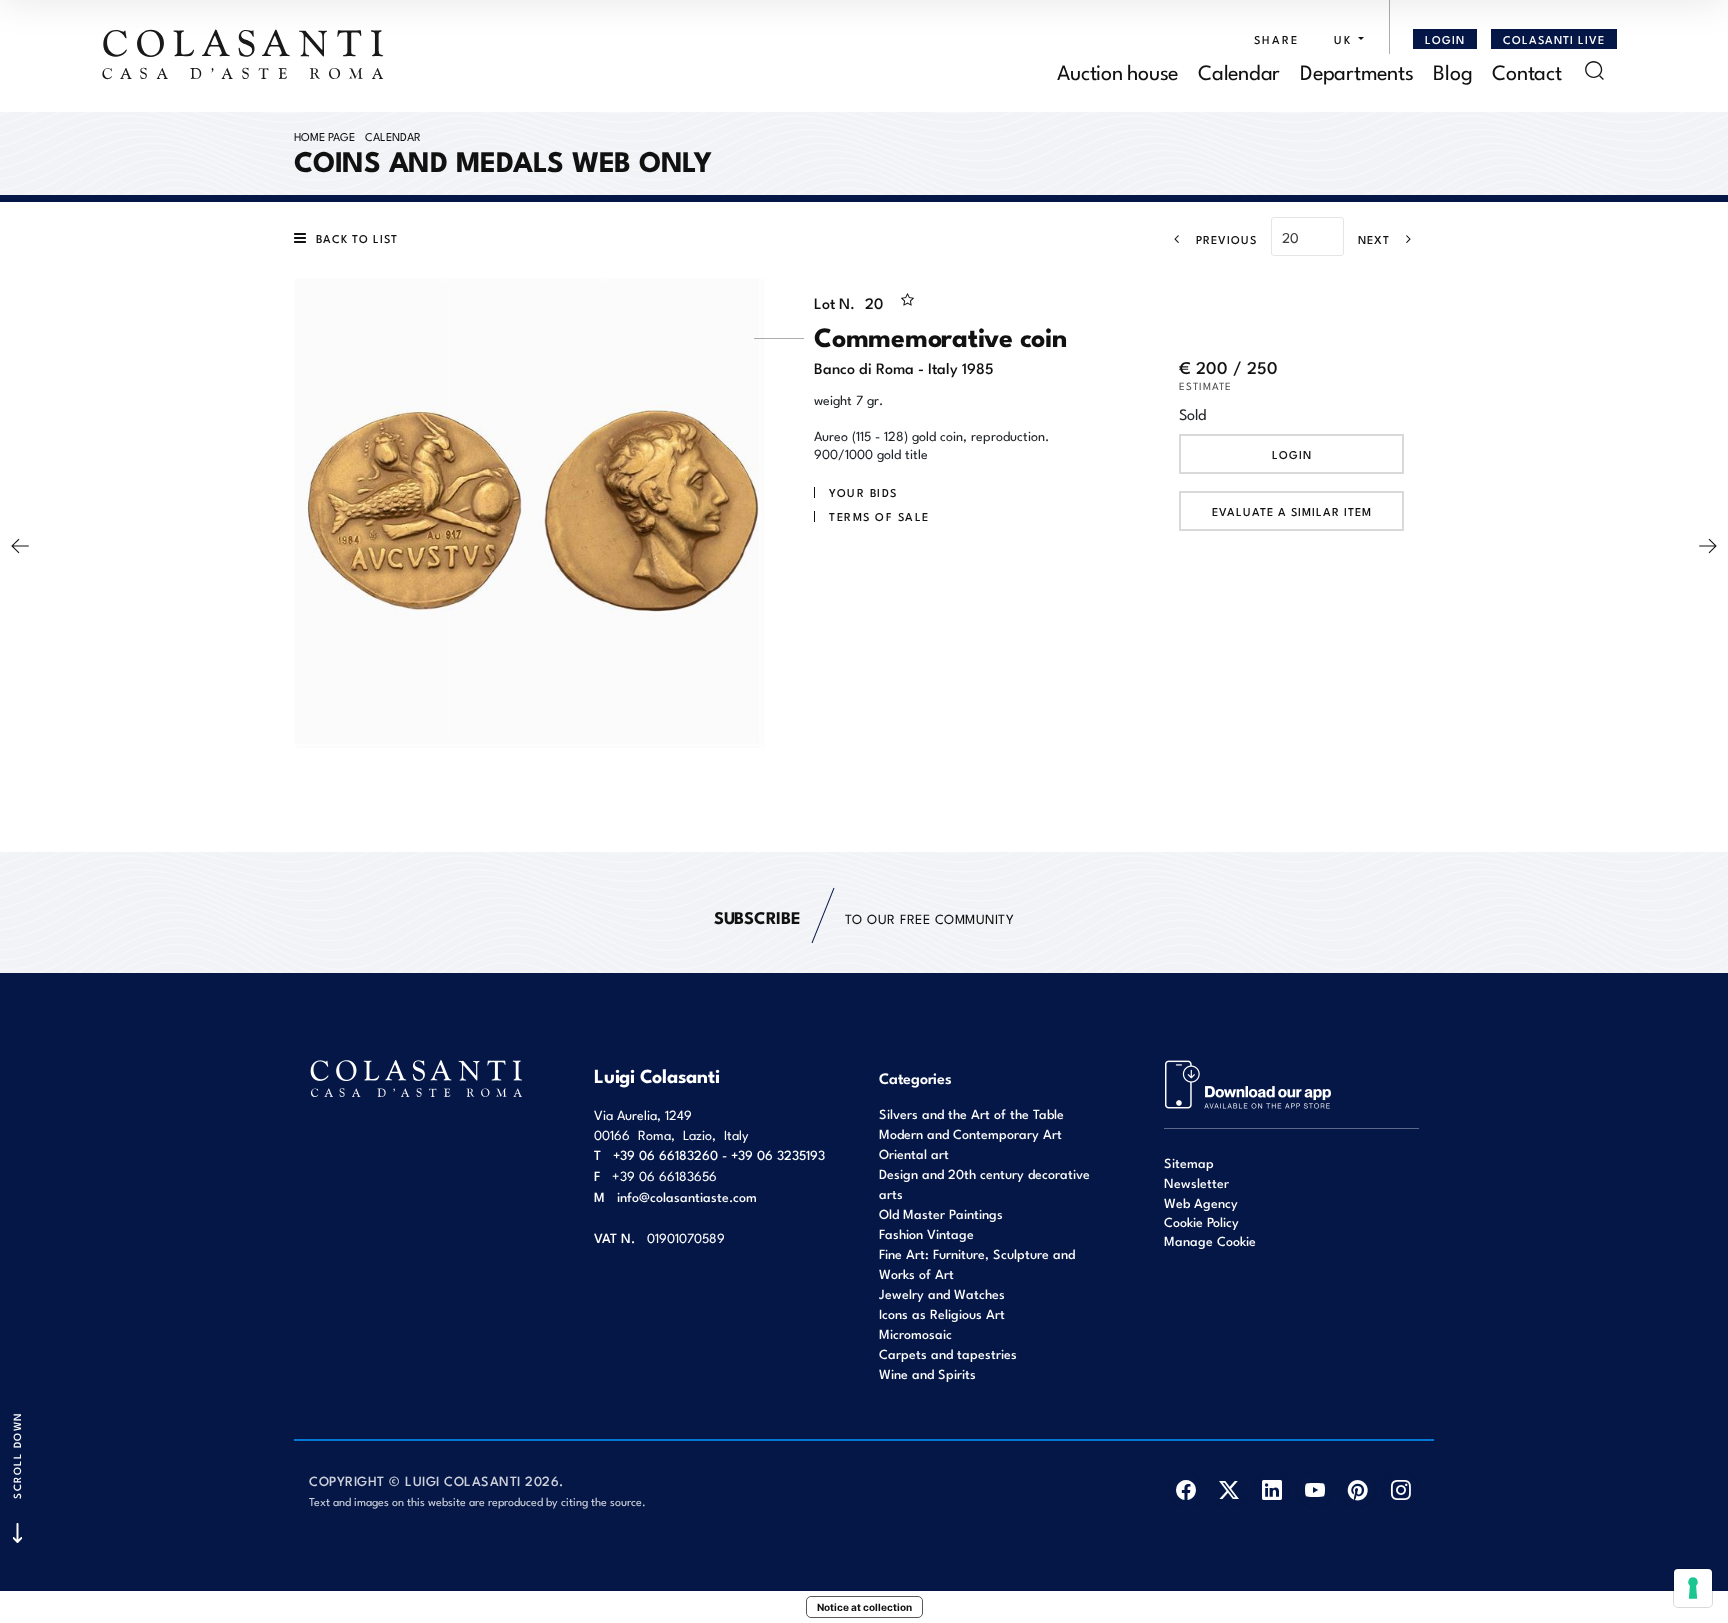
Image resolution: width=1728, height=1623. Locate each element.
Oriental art (914, 1153)
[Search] (1594, 70)
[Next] (1708, 546)
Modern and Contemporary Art (970, 1133)
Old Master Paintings (941, 1213)
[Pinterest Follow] (1357, 1489)
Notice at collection (864, 1607)
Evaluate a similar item (1292, 511)
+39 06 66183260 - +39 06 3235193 (719, 1154)
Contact (1526, 70)
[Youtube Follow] (1314, 1489)
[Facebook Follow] (1185, 1489)
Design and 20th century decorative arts (984, 1183)
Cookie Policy (1201, 1222)
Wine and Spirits (927, 1373)
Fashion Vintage (926, 1233)
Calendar (1239, 70)
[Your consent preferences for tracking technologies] (1693, 1588)
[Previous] (20, 546)
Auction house (1117, 70)
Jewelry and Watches (942, 1293)
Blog (1452, 70)
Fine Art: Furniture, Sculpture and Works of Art (977, 1263)
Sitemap (1189, 1162)
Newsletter (1196, 1182)
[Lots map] (1248, 1082)
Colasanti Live (1554, 39)
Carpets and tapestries (948, 1353)
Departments (1356, 70)
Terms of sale (879, 516)
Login (1292, 454)
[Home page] (244, 54)
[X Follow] (1228, 1489)
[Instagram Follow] (1400, 1489)
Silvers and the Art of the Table (971, 1113)
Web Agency (1201, 1202)
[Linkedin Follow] (1271, 1489)
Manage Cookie (1210, 1240)
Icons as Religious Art (942, 1313)
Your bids (863, 492)
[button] (1344, 39)
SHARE (1276, 39)
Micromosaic (915, 1333)
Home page (324, 136)
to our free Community (864, 916)
